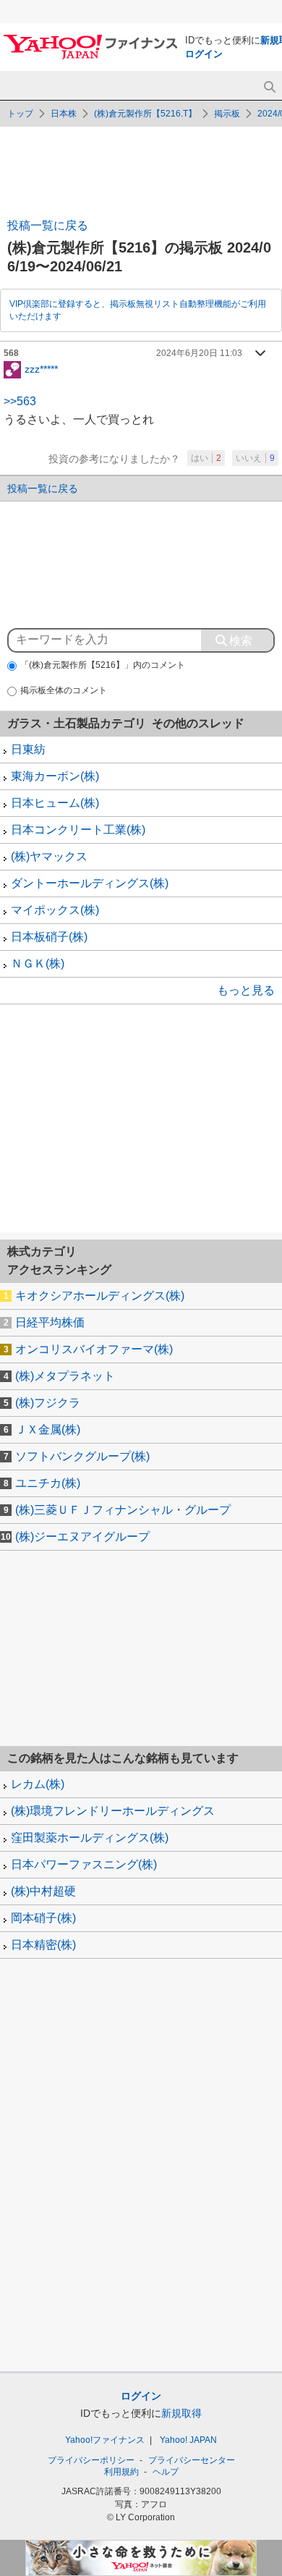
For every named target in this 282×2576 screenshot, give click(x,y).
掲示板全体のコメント (64, 690)
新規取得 (181, 2413)
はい (206, 458)
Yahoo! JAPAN (188, 2440)
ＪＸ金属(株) (48, 1429)
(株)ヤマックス (49, 856)
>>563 (20, 401)
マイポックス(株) (55, 910)
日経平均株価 (50, 1322)
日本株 (64, 114)
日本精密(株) (43, 1945)
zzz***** (41, 368)
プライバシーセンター (192, 2460)
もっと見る (246, 990)
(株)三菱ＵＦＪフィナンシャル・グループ (123, 1510)
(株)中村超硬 (43, 1891)
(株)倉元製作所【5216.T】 (145, 114)
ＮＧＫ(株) (38, 963)
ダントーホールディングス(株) (90, 883)
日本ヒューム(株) (55, 803)
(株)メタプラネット (65, 1376)
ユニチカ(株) (48, 1483)
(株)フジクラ (48, 1403)
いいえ (255, 458)
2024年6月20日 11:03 (199, 353)
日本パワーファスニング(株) (84, 1864)
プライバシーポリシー (91, 2460)
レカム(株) (38, 1784)
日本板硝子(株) (49, 937)
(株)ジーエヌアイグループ (82, 1537)
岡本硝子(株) (43, 1918)
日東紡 (28, 749)
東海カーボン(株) (55, 776)
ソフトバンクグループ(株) (82, 1456)
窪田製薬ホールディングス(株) (90, 1838)
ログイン (204, 54)
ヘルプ (166, 2472)
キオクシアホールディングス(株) (100, 1296)
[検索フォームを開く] (269, 87)
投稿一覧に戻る (48, 225)
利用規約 (121, 2472)
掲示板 (227, 114)
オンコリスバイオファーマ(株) (94, 1349)
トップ (20, 114)
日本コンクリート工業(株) (78, 830)
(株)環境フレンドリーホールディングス (113, 1811)
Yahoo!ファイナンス (105, 2440)
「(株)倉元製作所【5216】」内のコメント (103, 665)
